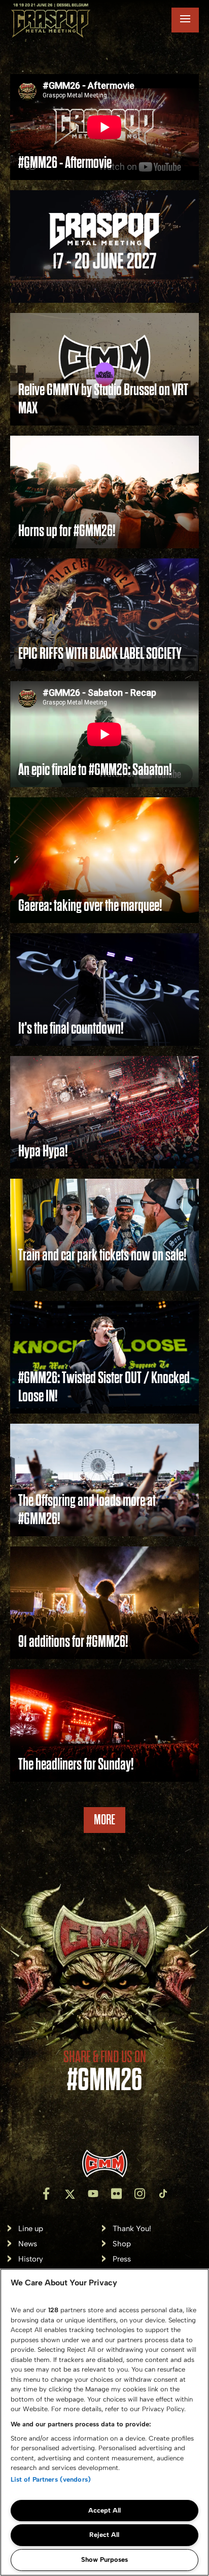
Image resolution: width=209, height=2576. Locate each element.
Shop (122, 2244)
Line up (31, 2229)
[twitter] (69, 2194)
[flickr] (116, 2194)
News (28, 2244)
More (104, 1820)
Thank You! (132, 2229)
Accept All (104, 2510)
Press (122, 2259)
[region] (104, 2422)
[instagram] (140, 2194)
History (31, 2259)
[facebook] (46, 2194)
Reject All (104, 2535)
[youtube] (93, 2194)
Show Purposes (104, 2560)
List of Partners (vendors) (51, 2479)
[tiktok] (163, 2194)
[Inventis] (104, 2163)
